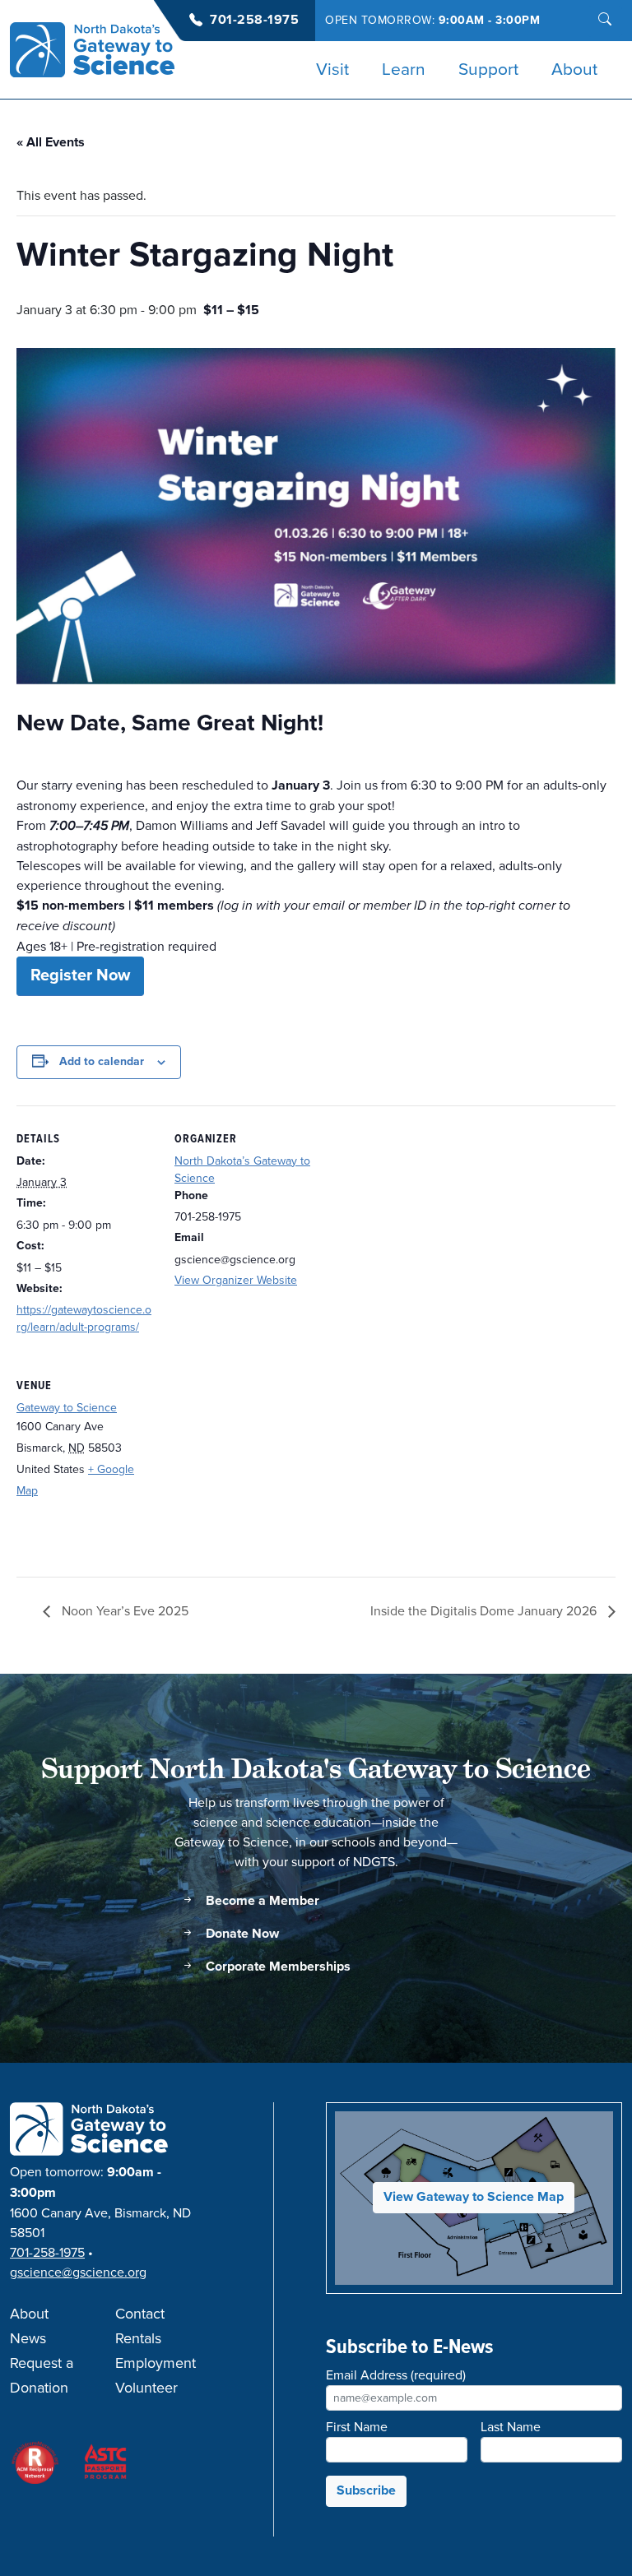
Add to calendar (102, 1062)
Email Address (396, 2375)
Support (488, 70)
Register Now (80, 976)
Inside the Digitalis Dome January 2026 (485, 1611)
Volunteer (146, 2388)
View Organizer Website (236, 1280)
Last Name (511, 2427)
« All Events (51, 143)
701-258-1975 (254, 20)
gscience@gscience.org (78, 2273)
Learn (404, 70)
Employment (156, 2364)
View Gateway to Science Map (474, 2197)
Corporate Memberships (276, 1967)
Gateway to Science (67, 1408)
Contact (140, 2314)
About (574, 70)
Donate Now (241, 1934)
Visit (332, 70)
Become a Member (261, 1901)
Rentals (138, 2339)
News (28, 2339)
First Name (357, 2427)
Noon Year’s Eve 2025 (123, 1611)
